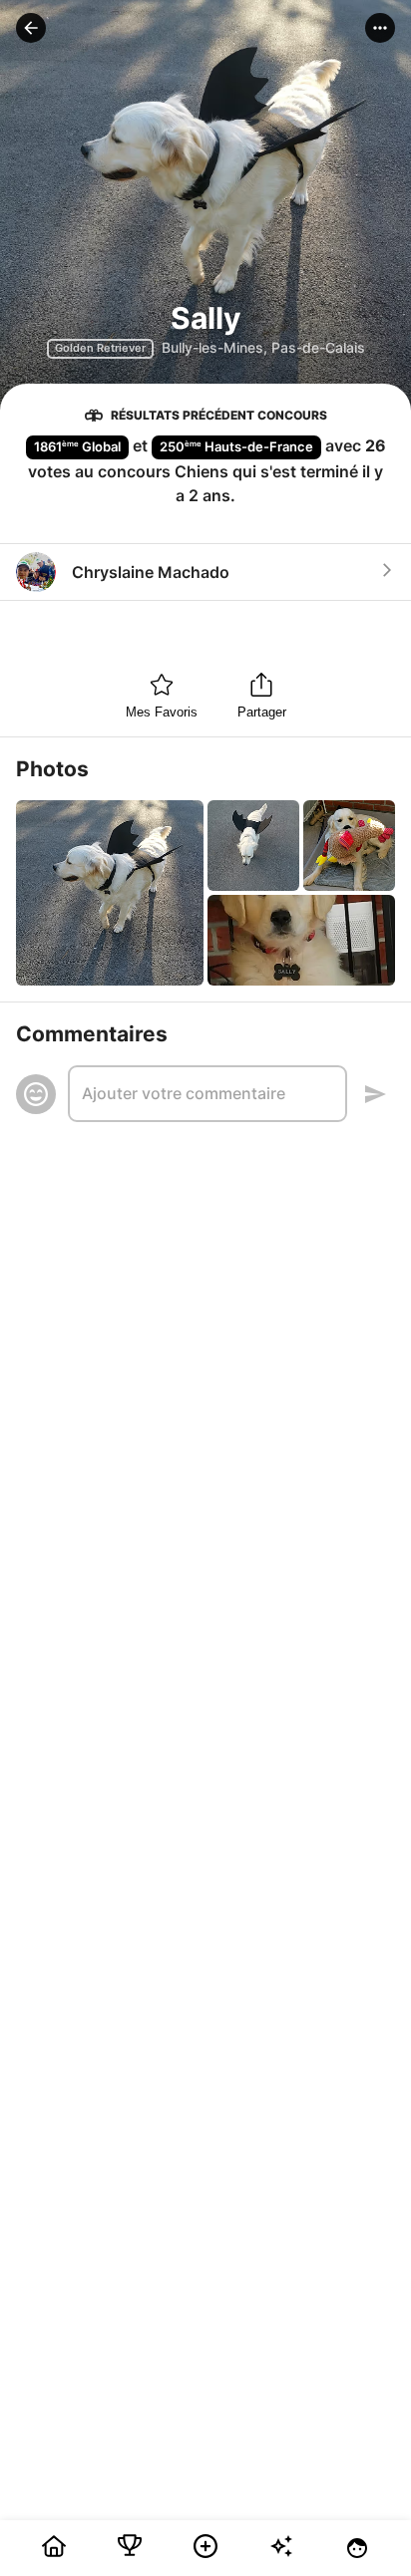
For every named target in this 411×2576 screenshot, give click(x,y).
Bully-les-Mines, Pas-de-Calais (263, 347)
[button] (31, 28)
